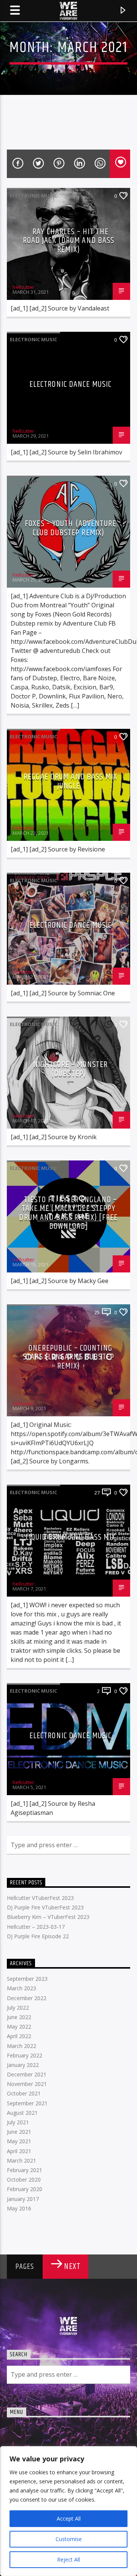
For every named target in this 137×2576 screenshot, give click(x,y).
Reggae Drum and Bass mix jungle (70, 781)
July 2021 (18, 2122)
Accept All (69, 2518)
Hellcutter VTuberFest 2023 (40, 1898)
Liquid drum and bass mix (71, 1537)
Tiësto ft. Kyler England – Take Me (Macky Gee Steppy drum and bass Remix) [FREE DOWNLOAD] (68, 1213)
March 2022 (22, 2046)
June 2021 (19, 2132)
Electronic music (33, 195)
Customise (69, 2539)
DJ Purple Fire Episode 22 (38, 1936)
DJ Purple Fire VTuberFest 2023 (45, 1907)
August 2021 (22, 2113)
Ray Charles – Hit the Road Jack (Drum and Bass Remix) (69, 241)
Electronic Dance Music (71, 384)
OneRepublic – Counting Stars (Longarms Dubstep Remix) (68, 1357)
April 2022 (19, 2036)
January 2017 (23, 2199)
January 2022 (23, 2065)
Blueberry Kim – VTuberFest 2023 (48, 1917)
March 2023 (22, 1988)
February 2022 (25, 2055)
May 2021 (19, 2141)
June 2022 (19, 2017)
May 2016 (19, 2208)
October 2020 (24, 2180)
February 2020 (25, 2189)
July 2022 (18, 2008)
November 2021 (27, 2084)
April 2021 (19, 2151)
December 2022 (27, 1998)
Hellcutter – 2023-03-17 (36, 1927)
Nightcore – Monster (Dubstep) (70, 1069)
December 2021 (27, 2074)
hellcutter (23, 287)
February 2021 (25, 2170)
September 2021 (27, 2103)
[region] (68, 2511)
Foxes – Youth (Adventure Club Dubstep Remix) (70, 528)
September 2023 (27, 1979)
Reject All (68, 2559)
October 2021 (24, 2093)
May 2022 (19, 2027)
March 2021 (22, 2161)
